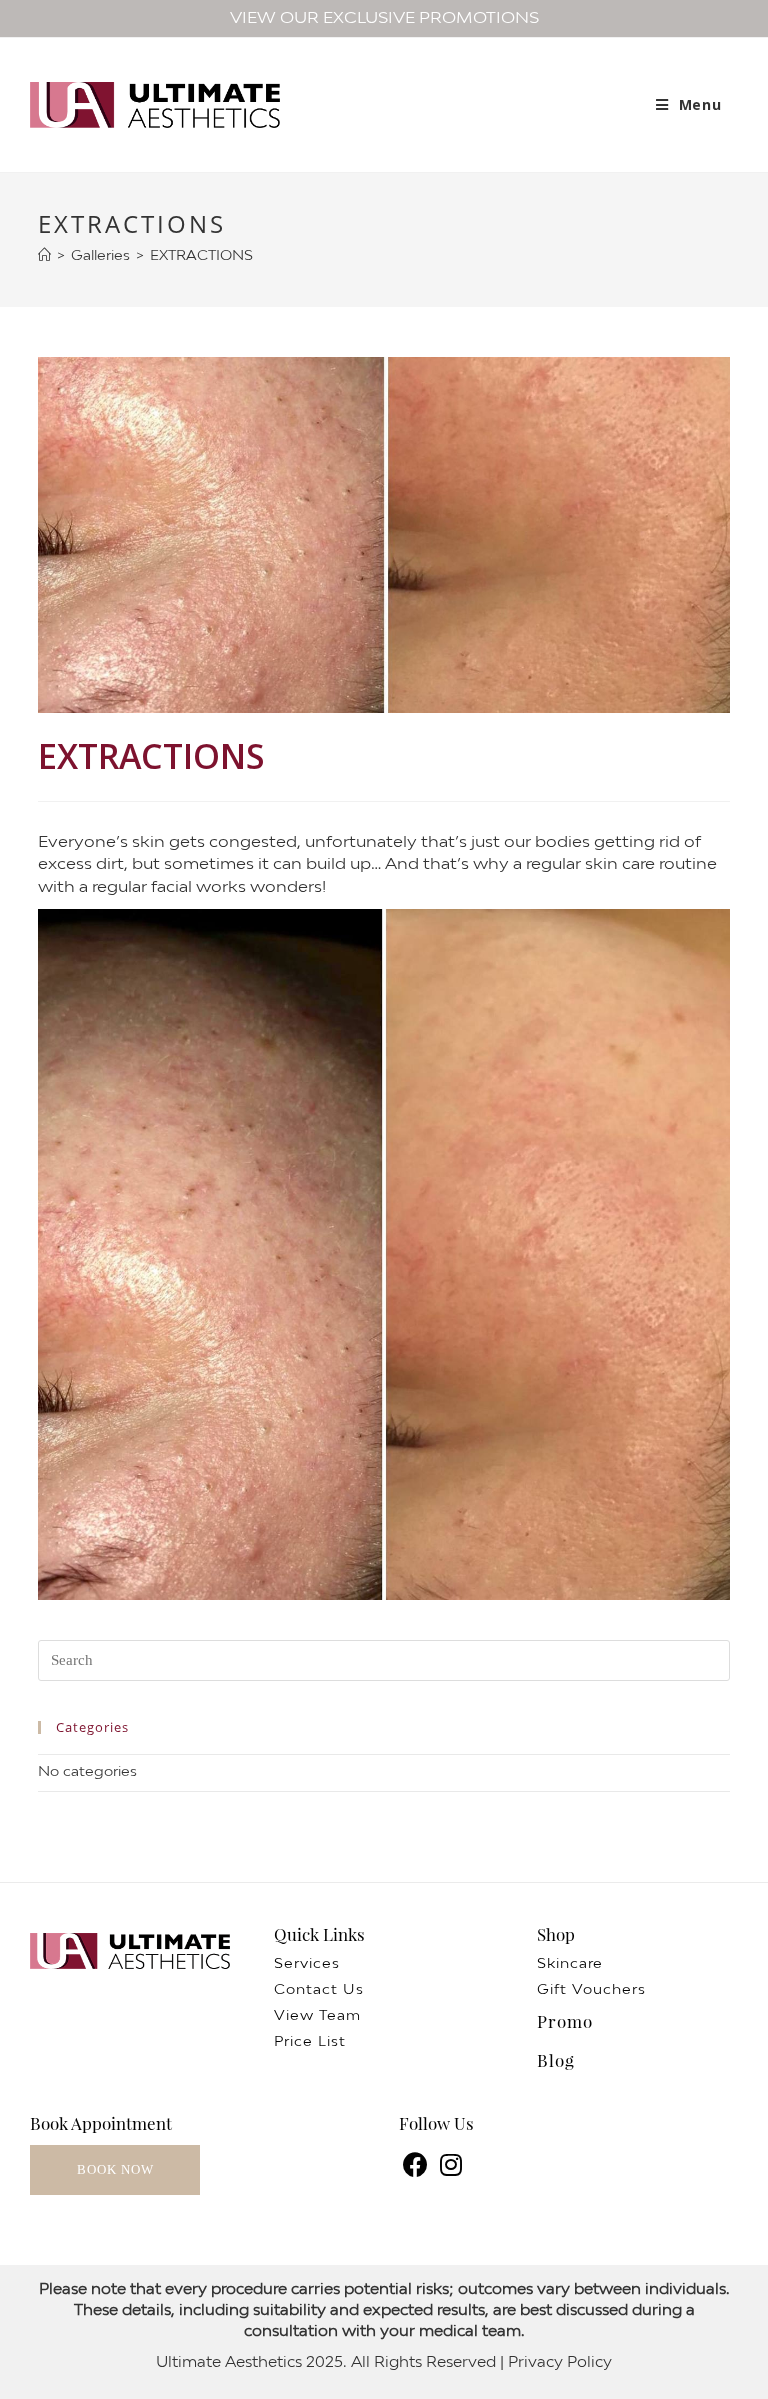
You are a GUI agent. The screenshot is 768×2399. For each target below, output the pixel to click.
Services (307, 1964)
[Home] (44, 256)
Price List (310, 2042)
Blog (556, 2060)
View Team (317, 2016)
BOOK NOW (115, 2169)
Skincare (570, 1964)
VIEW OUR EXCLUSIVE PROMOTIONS (384, 18)
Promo (565, 2021)
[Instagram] (451, 2167)
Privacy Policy (560, 2363)
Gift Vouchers (591, 1990)
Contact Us (319, 1990)
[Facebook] (416, 2167)
